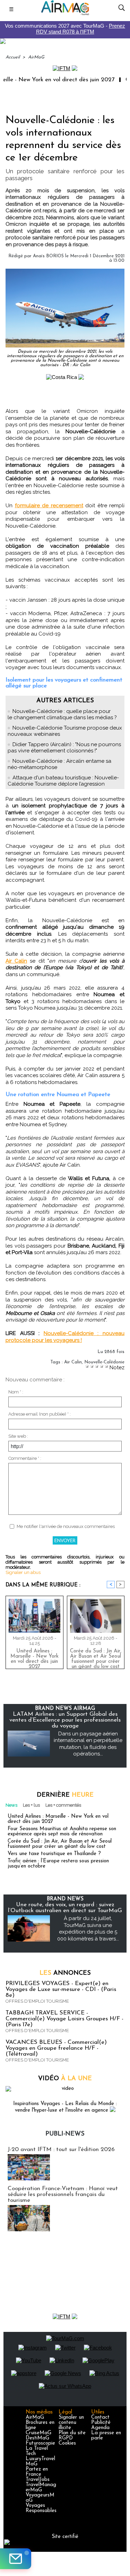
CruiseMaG (38, 2433)
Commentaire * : (25, 1458)
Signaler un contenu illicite (71, 2423)
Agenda (100, 2428)
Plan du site (72, 2433)
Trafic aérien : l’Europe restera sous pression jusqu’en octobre (58, 1864)
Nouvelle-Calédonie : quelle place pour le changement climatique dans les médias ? (62, 714)
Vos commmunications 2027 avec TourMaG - (65, 29)
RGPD (66, 2438)
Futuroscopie (40, 2443)
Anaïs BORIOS (48, 256)
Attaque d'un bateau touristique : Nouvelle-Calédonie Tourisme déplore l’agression (63, 781)
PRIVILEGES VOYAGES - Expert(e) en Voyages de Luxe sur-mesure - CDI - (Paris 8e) (61, 1989)
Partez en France (37, 2472)
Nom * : (16, 1392)
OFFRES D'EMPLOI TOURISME (37, 2001)
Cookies (67, 2443)
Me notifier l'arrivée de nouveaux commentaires (66, 1526)
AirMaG (36, 57)
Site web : (18, 1436)
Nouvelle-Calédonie (104, 1362)
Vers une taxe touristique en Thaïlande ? (54, 1854)
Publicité (101, 2423)
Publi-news (65, 2134)
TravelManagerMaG (41, 2487)
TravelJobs (38, 2480)
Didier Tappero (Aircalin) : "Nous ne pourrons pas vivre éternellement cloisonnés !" (64, 748)
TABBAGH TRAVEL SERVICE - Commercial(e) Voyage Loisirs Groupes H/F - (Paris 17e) (64, 2019)
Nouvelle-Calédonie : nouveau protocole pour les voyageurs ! (65, 1337)
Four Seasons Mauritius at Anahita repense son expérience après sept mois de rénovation (62, 1832)
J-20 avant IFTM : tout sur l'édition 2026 (61, 2149)
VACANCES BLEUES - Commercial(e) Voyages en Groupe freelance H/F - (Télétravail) (56, 2048)
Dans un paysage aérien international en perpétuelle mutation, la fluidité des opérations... (88, 1744)
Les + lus (31, 1805)
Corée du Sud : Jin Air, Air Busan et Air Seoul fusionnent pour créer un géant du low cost (96, 1657)
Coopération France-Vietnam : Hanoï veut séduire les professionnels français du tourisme (63, 2194)
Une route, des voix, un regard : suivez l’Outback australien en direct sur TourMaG (65, 1908)
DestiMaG (37, 2438)
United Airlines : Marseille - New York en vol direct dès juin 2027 (34, 1657)
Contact (100, 2417)
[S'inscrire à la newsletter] (16, 2559)
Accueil (13, 57)
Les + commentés (63, 1805)
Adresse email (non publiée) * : (40, 1414)
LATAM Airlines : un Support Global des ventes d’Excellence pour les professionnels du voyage (65, 1720)
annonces (65, 1973)
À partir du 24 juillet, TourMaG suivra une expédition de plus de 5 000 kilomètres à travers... (88, 1929)
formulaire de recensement (49, 506)
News (11, 1805)
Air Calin (16, 961)
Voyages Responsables (41, 2508)
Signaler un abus (23, 1572)
